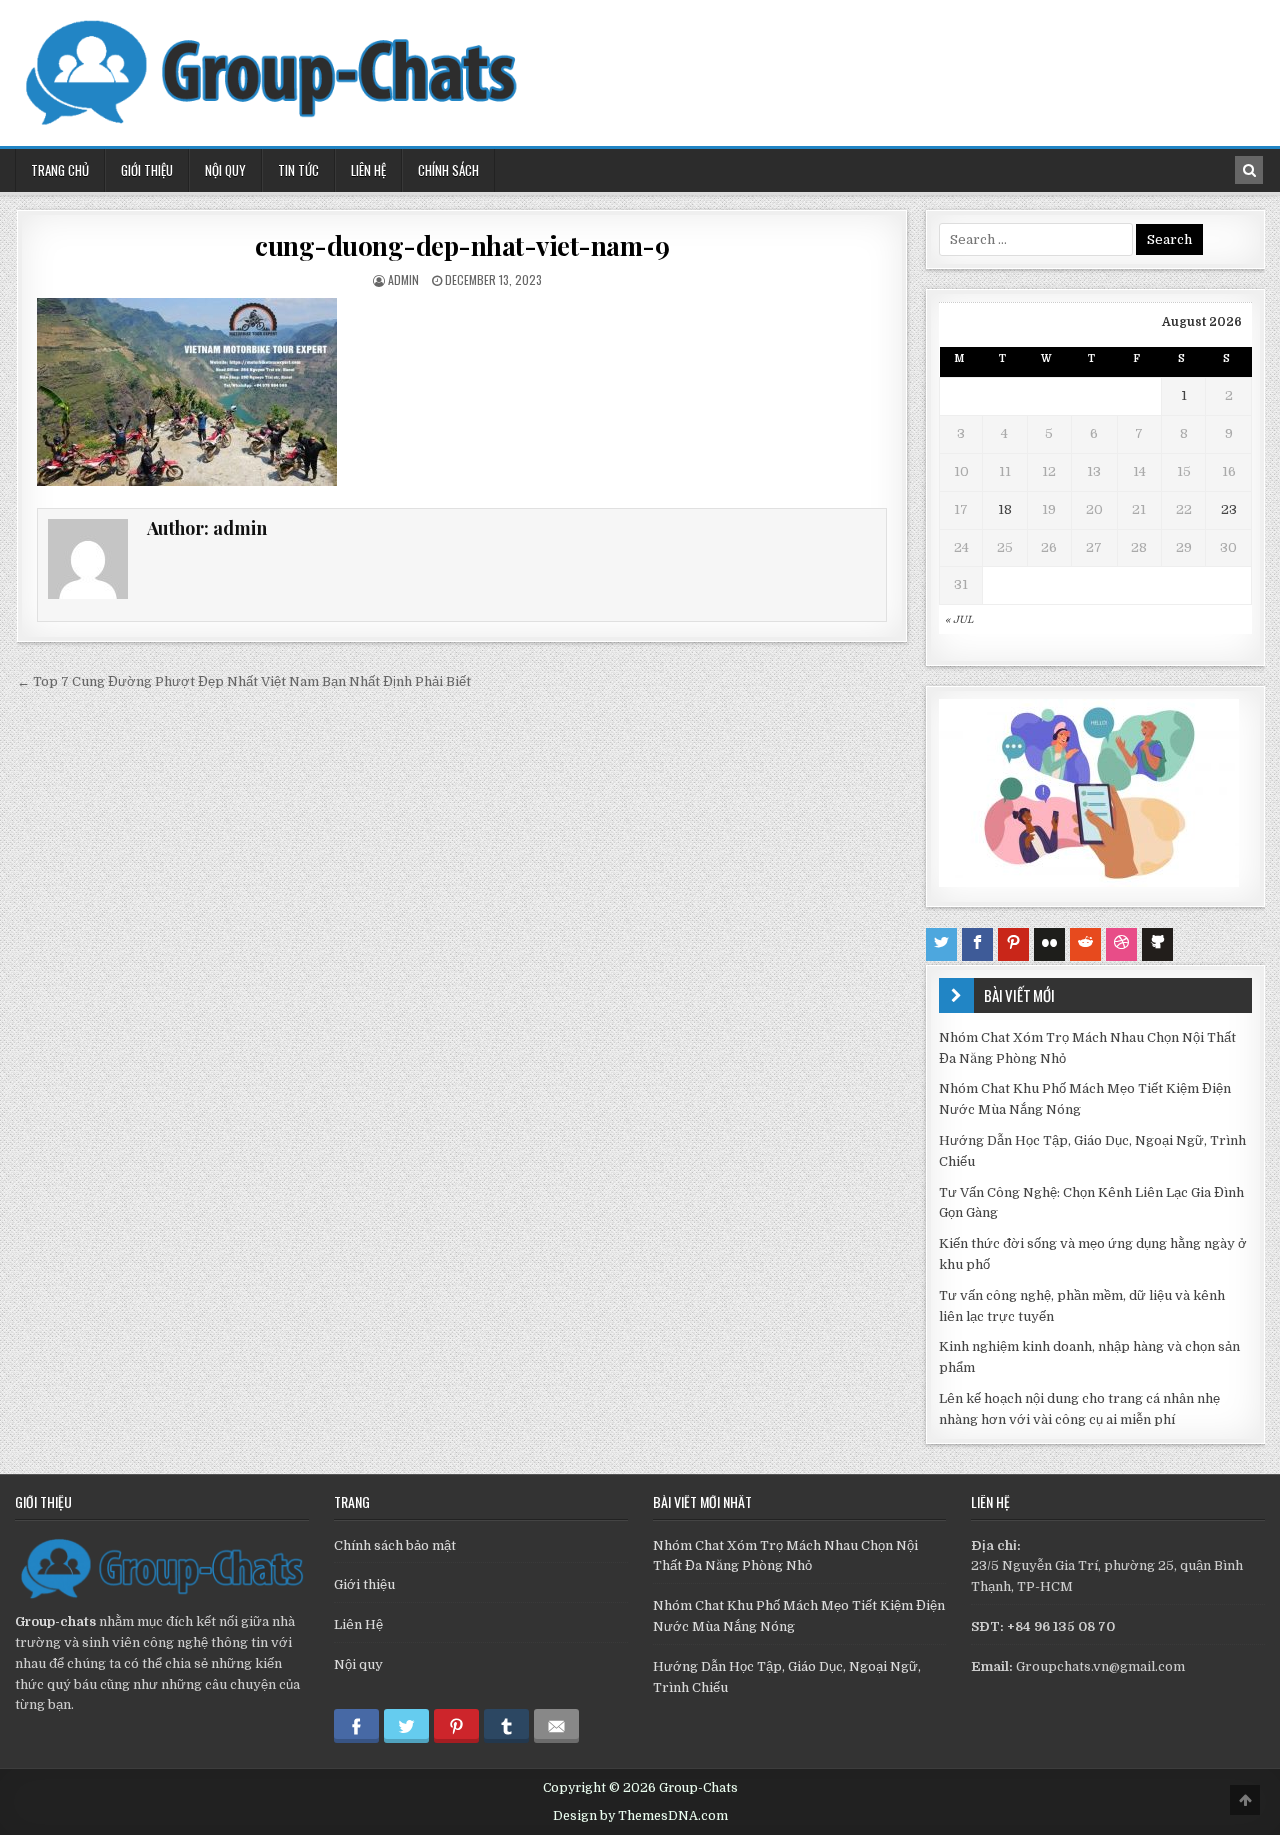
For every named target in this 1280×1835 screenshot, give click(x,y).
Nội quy (358, 1664)
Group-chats (55, 1621)
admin (403, 279)
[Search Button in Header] (1249, 170)
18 (1005, 509)
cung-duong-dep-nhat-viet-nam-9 (462, 245)
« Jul (959, 619)
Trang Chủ (60, 170)
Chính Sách (448, 170)
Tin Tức (298, 170)
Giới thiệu (364, 1584)
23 (1229, 509)
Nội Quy (225, 170)
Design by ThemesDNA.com (640, 1816)
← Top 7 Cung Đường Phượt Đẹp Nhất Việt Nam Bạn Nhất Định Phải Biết (244, 681)
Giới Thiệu (147, 170)
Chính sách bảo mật (395, 1545)
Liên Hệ (368, 170)
